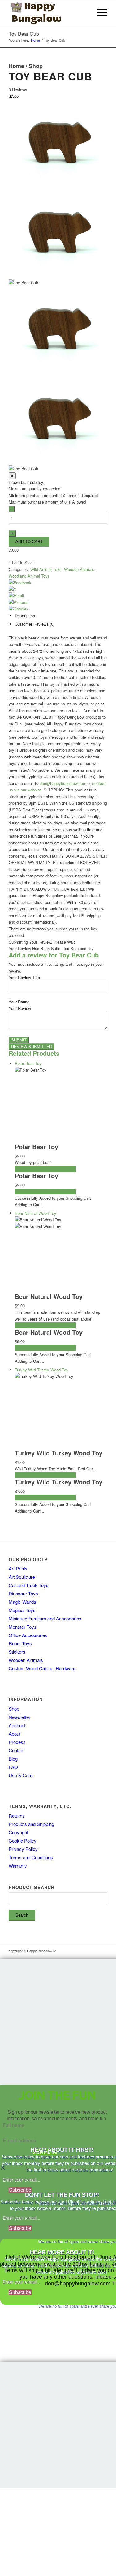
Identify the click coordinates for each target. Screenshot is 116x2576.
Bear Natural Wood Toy (49, 1296)
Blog (13, 1759)
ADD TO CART (28, 1169)
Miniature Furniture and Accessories (45, 1618)
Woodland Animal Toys (29, 576)
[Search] (84, 13)
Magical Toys (22, 1610)
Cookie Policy (23, 1841)
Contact (17, 1750)
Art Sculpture (22, 1577)
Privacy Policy (23, 1849)
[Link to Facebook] (84, 1951)
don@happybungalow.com (63, 783)
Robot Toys (20, 1643)
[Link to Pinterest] (103, 1951)
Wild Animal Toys (46, 569)
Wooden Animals (79, 569)
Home (16, 66)
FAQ (13, 1767)
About (15, 1734)
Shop (36, 66)
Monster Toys (23, 1627)
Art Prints (18, 1568)
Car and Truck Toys (29, 1585)
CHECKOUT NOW (59, 1169)
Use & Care (21, 1775)
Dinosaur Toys (23, 1593)
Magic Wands (22, 1602)
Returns (17, 1816)
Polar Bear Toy (37, 1147)
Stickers (17, 1652)
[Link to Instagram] (75, 1951)
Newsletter (19, 1717)
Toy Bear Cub (24, 34)
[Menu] (99, 13)
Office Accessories (28, 1635)
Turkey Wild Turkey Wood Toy (59, 1453)
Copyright (18, 1832)
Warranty (18, 1866)
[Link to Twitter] (93, 1951)
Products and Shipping (31, 1824)
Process (17, 1742)
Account (17, 1725)
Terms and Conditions (31, 1857)
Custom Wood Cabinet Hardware (42, 1668)
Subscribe (20, 2190)
